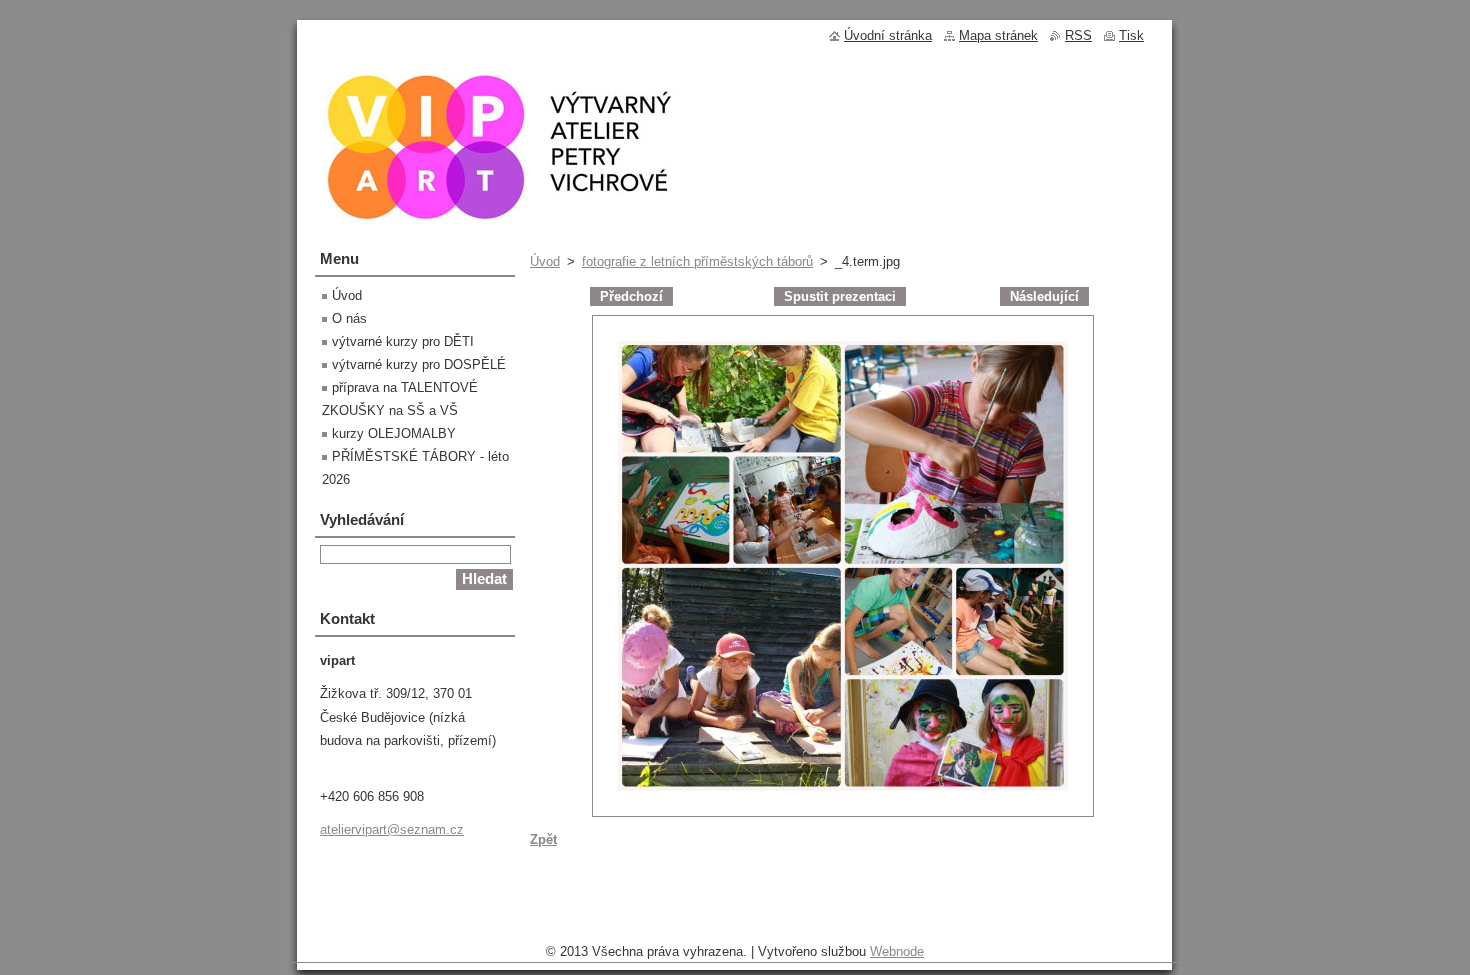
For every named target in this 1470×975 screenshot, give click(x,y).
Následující (1044, 296)
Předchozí (631, 296)
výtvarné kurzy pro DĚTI (403, 341)
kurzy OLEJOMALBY (394, 433)
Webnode (897, 951)
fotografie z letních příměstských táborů (697, 261)
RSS (1078, 35)
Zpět (543, 839)
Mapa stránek (998, 35)
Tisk (1131, 35)
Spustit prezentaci (840, 296)
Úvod (545, 261)
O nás (349, 318)
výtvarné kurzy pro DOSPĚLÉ (419, 364)
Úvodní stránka (888, 35)
